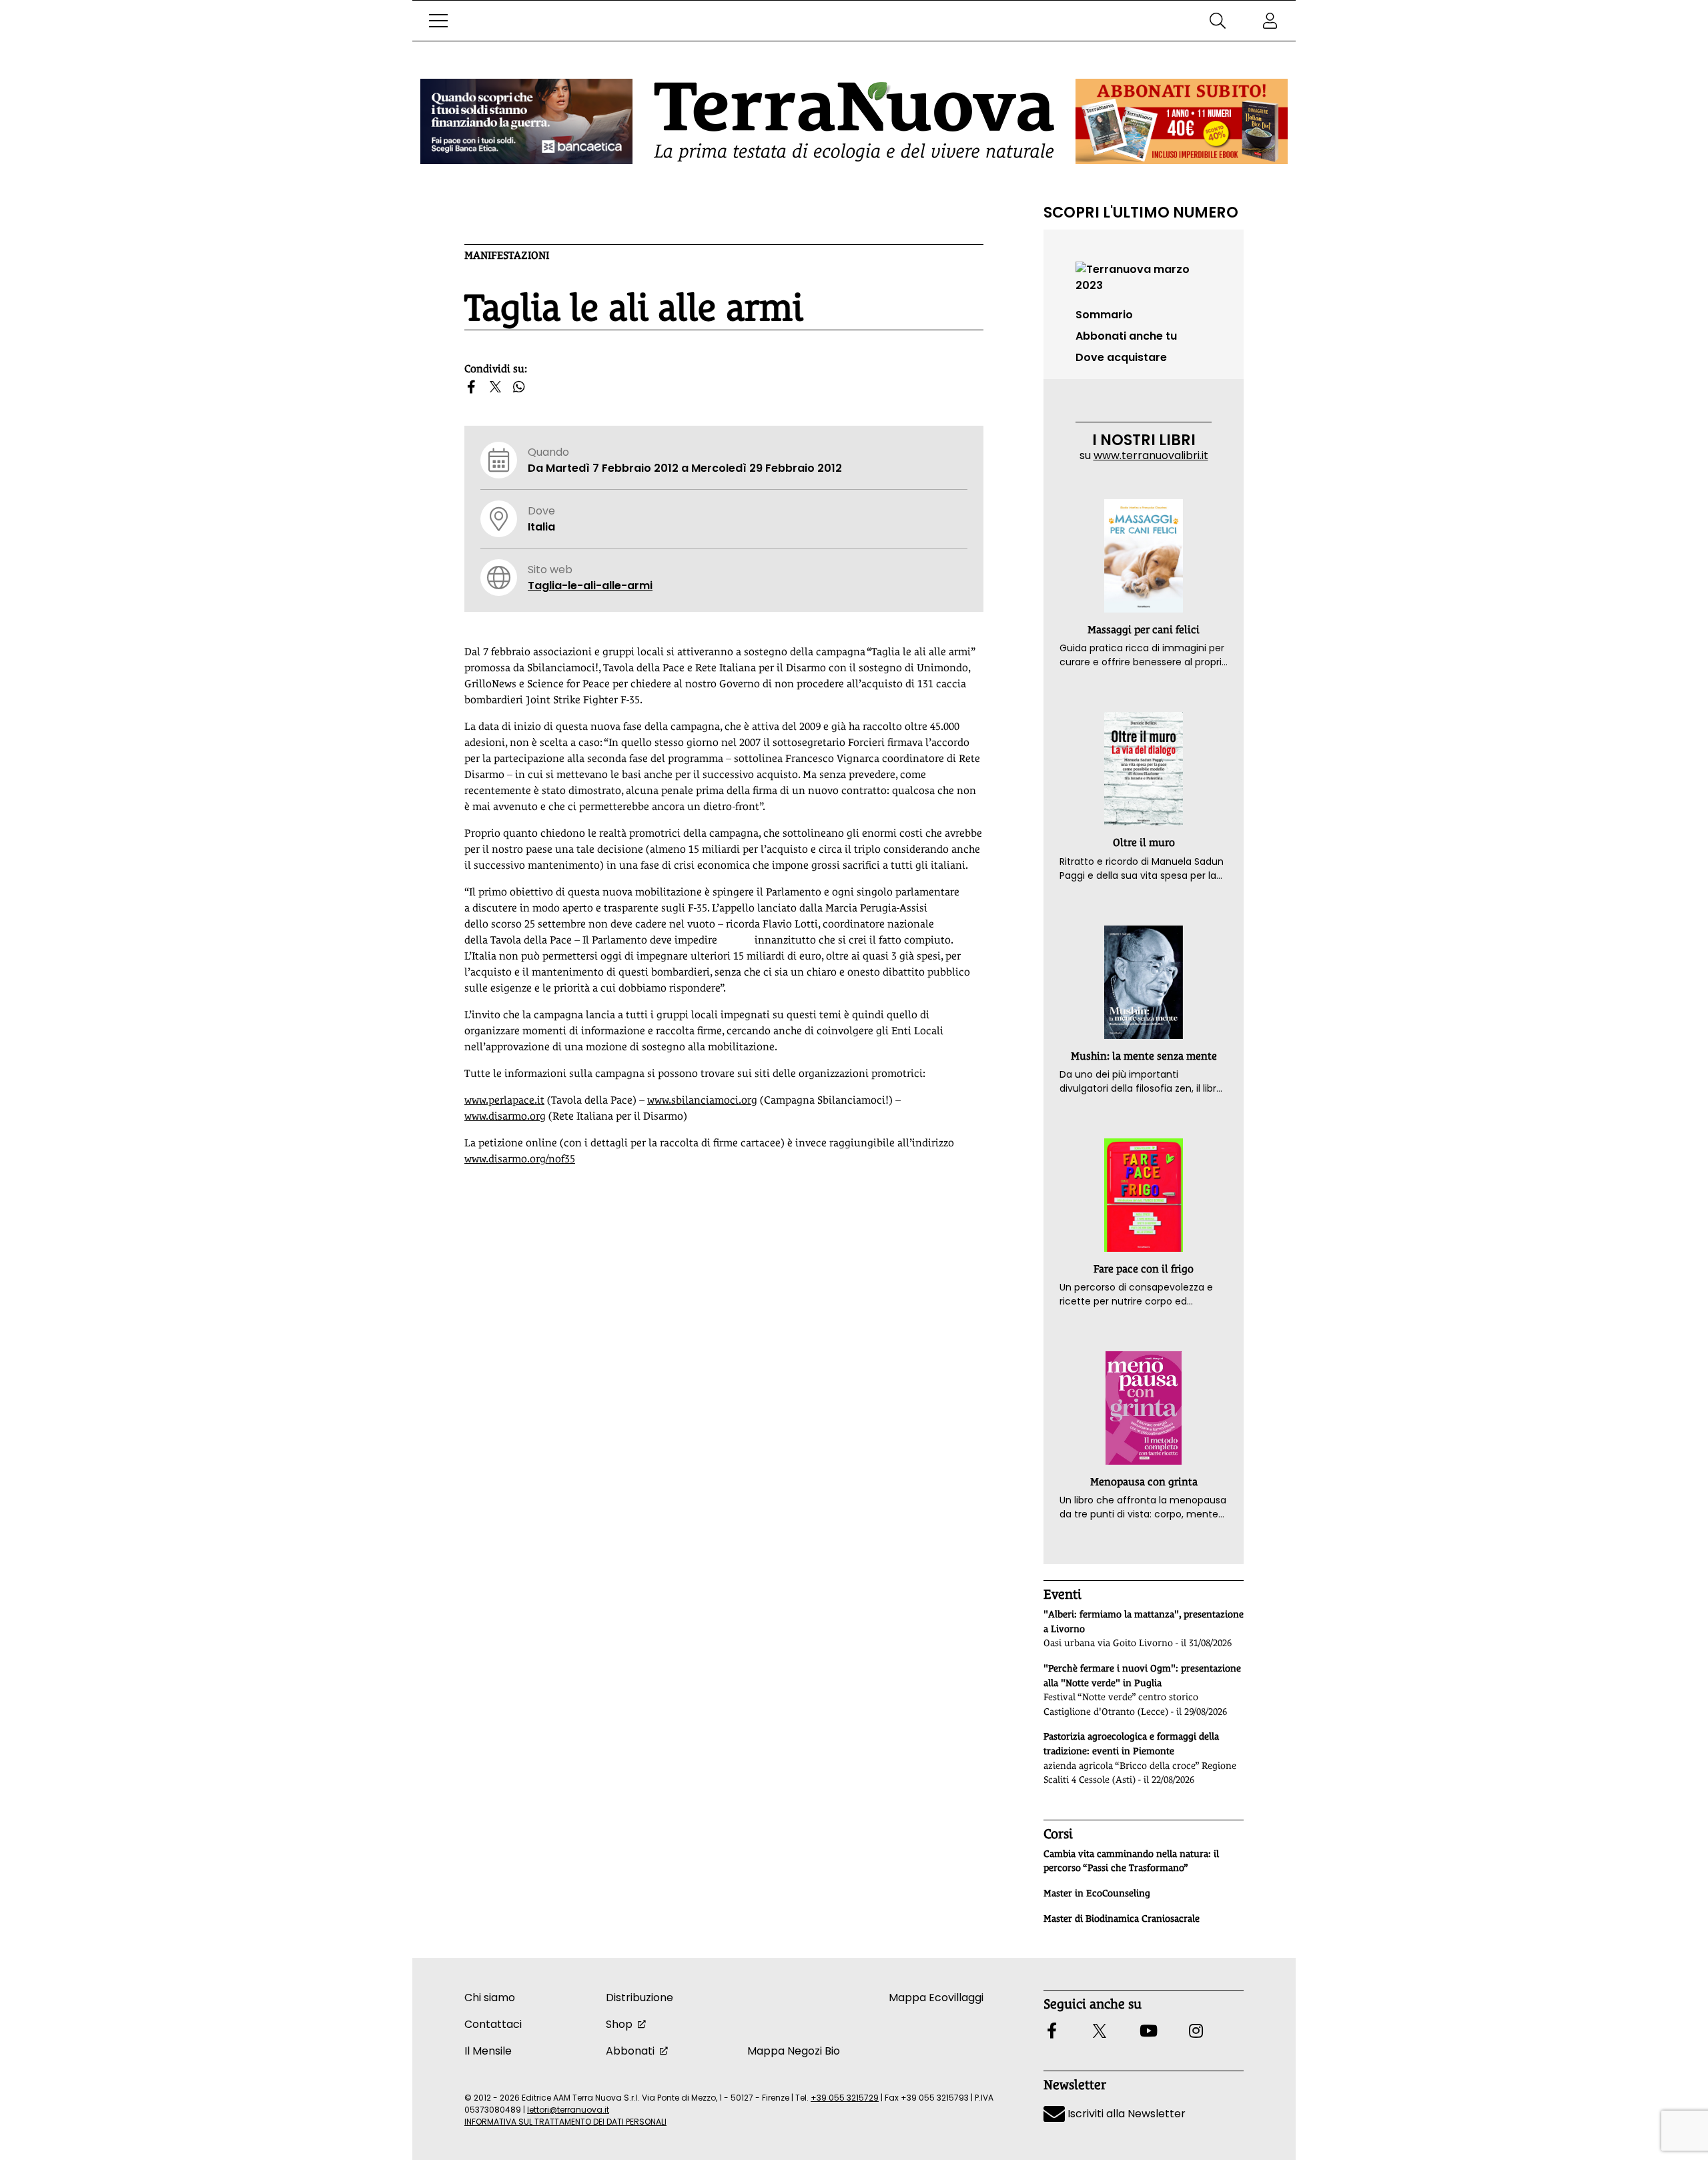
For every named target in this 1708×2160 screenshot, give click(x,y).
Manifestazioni (507, 255)
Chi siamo (490, 1998)
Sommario (1104, 315)
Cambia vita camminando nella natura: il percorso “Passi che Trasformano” (1131, 1861)
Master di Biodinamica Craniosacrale (1122, 1918)
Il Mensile (488, 2051)
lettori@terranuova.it (568, 2110)
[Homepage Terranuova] (854, 122)
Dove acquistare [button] (1121, 357)
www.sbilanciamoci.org (702, 1100)
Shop (619, 2024)
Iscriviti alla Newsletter (1125, 2114)
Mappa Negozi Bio (794, 2051)
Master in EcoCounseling (1097, 1893)
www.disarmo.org (505, 1116)
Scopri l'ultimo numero (1141, 212)
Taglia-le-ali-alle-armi (590, 586)
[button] (438, 21)
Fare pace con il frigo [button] (1144, 1269)
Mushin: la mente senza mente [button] (1144, 1056)
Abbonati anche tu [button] (1126, 336)
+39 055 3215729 (845, 2098)
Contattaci (493, 2024)
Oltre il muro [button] (1144, 842)
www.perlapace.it (504, 1100)
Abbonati (630, 2051)
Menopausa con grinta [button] (1144, 1482)
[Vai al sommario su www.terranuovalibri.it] (1144, 277)
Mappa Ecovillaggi (936, 1998)
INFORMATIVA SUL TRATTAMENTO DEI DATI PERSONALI (565, 2122)
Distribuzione (639, 1998)
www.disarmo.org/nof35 (520, 1159)
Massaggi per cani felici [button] (1144, 630)
